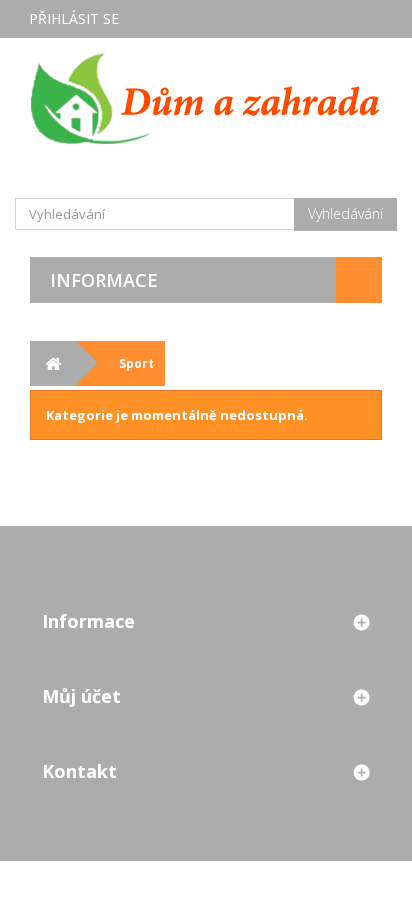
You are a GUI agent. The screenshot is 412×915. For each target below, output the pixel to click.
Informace (104, 280)
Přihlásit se (74, 18)
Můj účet (81, 696)
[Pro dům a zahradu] (206, 98)
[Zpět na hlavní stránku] (52, 363)
